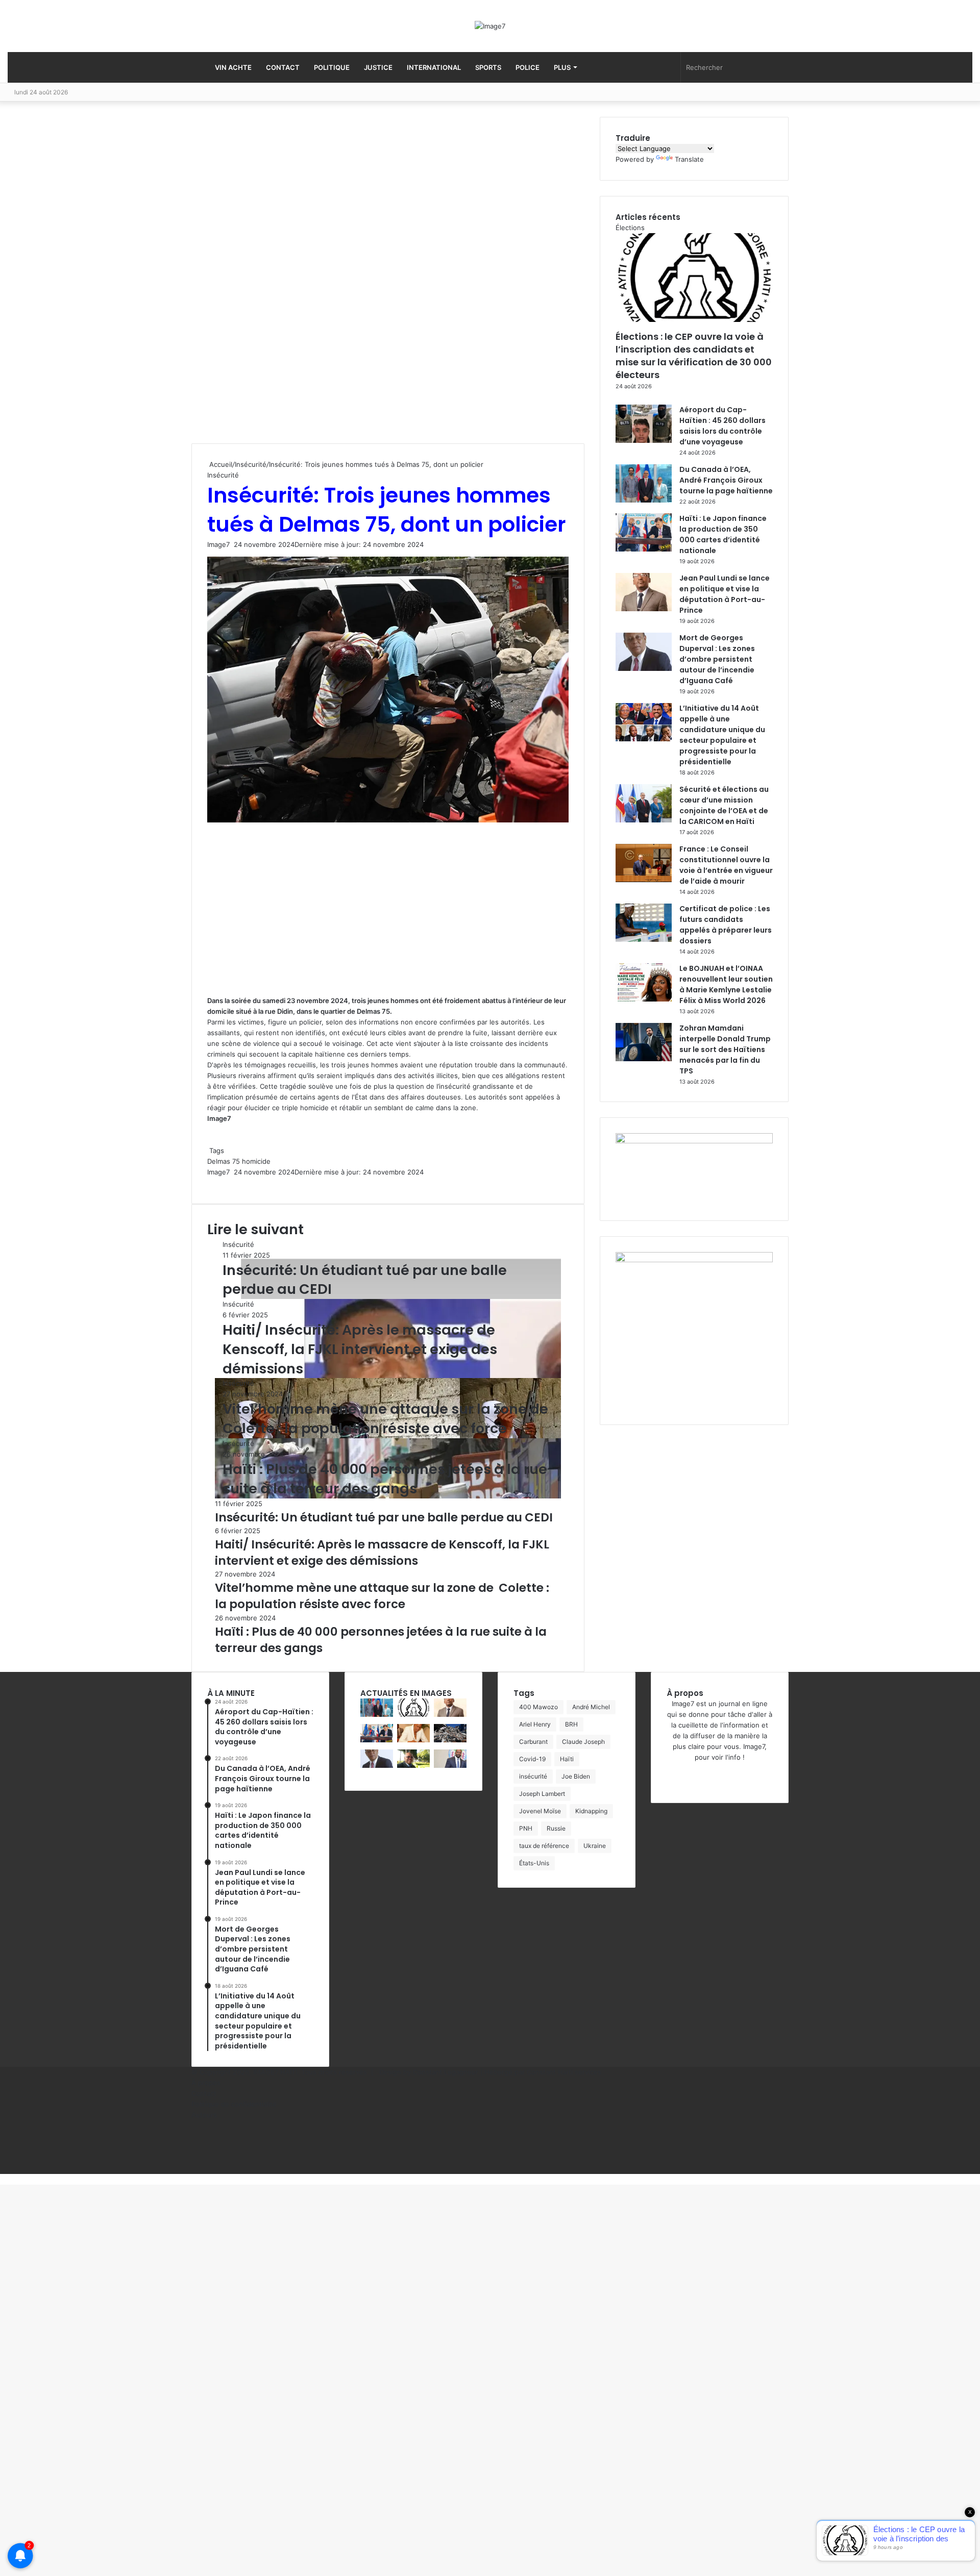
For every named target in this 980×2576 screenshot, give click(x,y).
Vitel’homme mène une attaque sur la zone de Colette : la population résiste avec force (387, 1419)
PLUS (562, 67)
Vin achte (233, 67)
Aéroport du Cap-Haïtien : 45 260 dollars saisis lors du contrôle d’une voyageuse (722, 426)
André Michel (591, 1707)
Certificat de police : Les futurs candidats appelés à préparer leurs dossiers (726, 925)
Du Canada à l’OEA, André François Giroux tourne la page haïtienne (726, 480)
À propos (206, 2083)
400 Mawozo (538, 1707)
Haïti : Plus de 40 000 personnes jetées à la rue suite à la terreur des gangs (385, 1479)
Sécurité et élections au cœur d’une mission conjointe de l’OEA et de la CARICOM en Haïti (724, 805)
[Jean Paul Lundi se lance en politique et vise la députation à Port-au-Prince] (644, 609)
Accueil (220, 464)
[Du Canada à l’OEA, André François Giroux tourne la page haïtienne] (644, 500)
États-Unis (534, 1863)
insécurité (533, 1776)
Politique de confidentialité (234, 2104)
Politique (332, 67)
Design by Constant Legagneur (429, 2072)
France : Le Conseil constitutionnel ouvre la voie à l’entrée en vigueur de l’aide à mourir (726, 865)
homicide (256, 1161)
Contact (283, 67)
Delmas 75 (224, 1161)
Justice (378, 67)
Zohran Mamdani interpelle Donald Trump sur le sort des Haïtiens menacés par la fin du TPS (725, 1049)
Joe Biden (576, 1776)
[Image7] (490, 26)
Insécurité (251, 464)
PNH (526, 1828)
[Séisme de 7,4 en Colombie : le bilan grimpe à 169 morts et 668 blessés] (450, 1740)
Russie (556, 1828)
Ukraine (595, 1846)
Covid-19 (532, 1759)
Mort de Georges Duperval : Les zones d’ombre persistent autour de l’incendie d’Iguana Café (717, 659)
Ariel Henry (535, 1724)
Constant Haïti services (564, 2072)
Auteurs (204, 2115)
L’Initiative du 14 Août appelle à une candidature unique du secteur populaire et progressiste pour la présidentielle (722, 735)
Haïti (567, 1759)
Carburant (533, 1742)
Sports (488, 67)
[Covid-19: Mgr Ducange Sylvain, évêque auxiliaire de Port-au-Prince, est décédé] (413, 1765)
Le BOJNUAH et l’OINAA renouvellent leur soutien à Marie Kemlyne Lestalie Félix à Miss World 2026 (726, 984)
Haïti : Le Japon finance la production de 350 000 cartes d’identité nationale (723, 534)
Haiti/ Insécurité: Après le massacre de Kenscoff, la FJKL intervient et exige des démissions (360, 1349)
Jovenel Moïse (540, 1811)
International (434, 67)
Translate (689, 159)
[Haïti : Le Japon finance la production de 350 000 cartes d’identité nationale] (644, 549)
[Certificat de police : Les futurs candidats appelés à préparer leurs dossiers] (644, 939)
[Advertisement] (268, 280)
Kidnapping (591, 1811)
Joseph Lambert (542, 1794)
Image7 (218, 544)
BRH (571, 1724)
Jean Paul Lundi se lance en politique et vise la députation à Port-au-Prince (725, 594)
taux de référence (544, 1846)
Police (528, 67)
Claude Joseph (583, 1742)
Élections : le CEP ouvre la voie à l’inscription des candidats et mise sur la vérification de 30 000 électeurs (694, 356)
